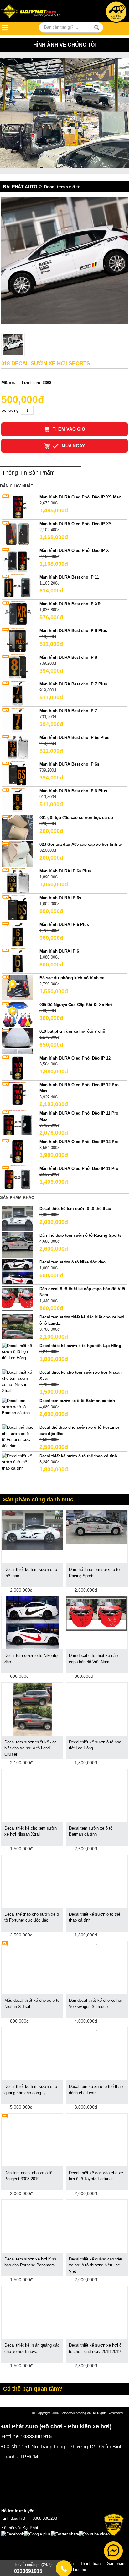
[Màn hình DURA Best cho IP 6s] (18, 773)
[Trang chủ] (37, 12)
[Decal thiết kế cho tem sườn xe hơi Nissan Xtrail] (18, 1381)
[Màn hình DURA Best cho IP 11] (18, 586)
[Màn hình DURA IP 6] (18, 960)
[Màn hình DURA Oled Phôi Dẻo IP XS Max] (18, 506)
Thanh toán (90, 2564)
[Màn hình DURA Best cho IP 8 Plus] (18, 640)
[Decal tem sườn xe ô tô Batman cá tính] (18, 1407)
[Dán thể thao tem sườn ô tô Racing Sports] (18, 1244)
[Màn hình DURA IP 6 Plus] (18, 934)
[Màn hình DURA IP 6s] (18, 907)
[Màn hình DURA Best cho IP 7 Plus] (18, 693)
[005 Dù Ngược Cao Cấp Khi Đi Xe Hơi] (18, 1014)
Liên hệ (80, 2570)
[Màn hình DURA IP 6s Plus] (18, 880)
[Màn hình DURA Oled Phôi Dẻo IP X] (18, 560)
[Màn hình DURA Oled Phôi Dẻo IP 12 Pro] (18, 1151)
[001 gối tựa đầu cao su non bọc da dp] (18, 827)
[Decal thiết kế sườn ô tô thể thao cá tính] (18, 1462)
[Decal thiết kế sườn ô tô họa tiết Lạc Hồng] (18, 1352)
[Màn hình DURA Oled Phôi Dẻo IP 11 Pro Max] (18, 1123)
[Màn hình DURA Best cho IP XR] (18, 613)
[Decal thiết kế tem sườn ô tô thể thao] (18, 1218)
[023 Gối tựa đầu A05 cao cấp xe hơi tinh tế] (18, 853)
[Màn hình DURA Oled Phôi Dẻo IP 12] (18, 1067)
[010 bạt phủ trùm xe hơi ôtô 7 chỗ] (18, 1040)
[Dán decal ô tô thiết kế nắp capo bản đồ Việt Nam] (18, 1298)
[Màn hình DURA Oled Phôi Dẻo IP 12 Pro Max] (18, 1094)
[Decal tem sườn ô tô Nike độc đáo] (18, 1271)
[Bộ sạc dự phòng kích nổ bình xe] (18, 987)
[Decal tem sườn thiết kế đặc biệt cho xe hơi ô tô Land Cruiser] (32, 1709)
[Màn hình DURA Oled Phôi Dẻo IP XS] (18, 533)
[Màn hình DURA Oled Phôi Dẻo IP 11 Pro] (18, 1178)
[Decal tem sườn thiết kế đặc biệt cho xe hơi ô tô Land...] (18, 1327)
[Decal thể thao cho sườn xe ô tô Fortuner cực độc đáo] (18, 1437)
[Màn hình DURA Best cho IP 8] (18, 666)
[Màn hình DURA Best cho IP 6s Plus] (18, 747)
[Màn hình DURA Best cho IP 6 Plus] (18, 800)
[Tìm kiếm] (97, 28)
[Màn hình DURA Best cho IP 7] (18, 720)
